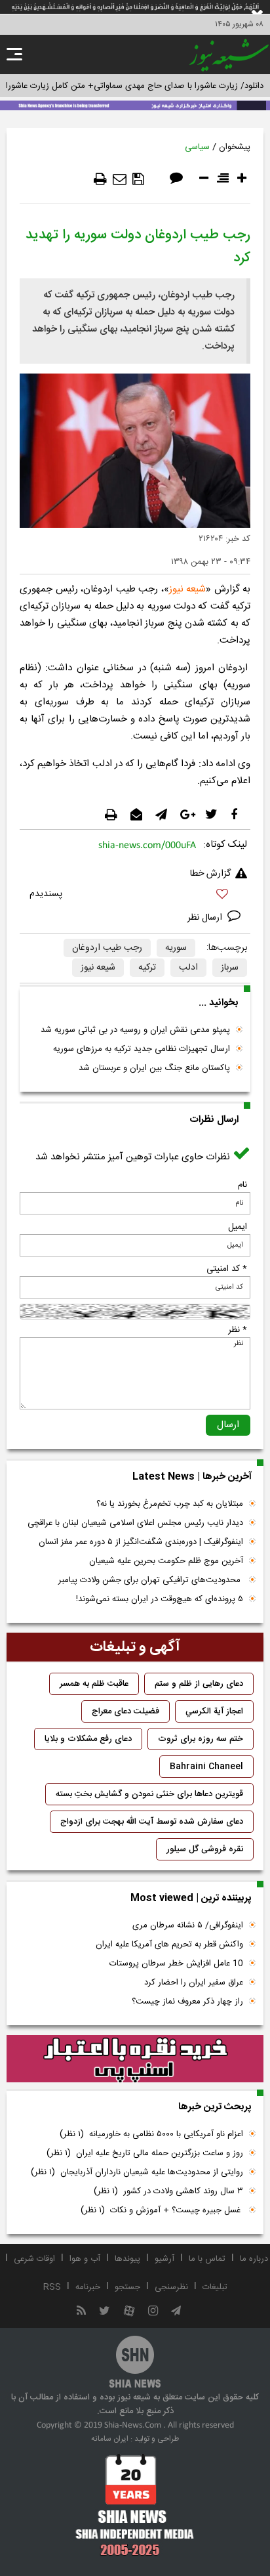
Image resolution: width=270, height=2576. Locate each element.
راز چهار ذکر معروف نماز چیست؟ (187, 2002)
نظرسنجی (171, 2287)
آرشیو (164, 2259)
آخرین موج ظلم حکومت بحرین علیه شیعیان (166, 1561)
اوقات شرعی (34, 2259)
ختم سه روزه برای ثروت (201, 1739)
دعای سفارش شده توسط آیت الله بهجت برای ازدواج (152, 1822)
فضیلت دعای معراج (125, 1711)
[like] (135, 896)
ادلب (188, 968)
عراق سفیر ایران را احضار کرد (194, 1983)
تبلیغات (215, 2287)
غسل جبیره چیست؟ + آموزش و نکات (162, 2210)
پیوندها (127, 2259)
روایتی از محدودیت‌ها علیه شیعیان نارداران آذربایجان (137, 2172)
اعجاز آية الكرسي (214, 1711)
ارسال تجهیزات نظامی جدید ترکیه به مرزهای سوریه (142, 1049)
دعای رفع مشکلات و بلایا (88, 1739)
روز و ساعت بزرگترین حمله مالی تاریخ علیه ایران (145, 2153)
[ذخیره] (138, 179)
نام (242, 1185)
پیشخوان (235, 147)
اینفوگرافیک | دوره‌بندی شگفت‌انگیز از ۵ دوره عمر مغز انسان (141, 1542)
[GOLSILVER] (135, 2059)
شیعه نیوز (188, 589)
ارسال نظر (206, 918)
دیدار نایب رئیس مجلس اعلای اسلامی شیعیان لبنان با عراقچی (135, 1523)
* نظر (238, 1330)
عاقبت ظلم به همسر (94, 1684)
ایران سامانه (110, 2439)
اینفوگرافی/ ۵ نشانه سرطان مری (188, 1925)
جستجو (127, 2287)
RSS (52, 2287)
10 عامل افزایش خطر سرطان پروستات (176, 1964)
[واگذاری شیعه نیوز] (135, 104)
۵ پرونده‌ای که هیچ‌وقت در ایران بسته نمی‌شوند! (160, 1599)
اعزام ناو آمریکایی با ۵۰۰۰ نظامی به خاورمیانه (151, 2134)
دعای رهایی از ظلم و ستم (199, 1684)
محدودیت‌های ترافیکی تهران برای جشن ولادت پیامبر (151, 1580)
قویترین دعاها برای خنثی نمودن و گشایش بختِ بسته (149, 1794)
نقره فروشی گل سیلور (205, 1849)
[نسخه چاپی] (100, 179)
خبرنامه (88, 2287)
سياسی (197, 147)
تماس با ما (207, 2259)
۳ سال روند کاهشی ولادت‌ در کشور (168, 2191)
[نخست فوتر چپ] (135, 2504)
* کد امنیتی (227, 1269)
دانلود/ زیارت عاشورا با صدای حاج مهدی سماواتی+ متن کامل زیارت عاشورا (135, 86)
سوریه (176, 948)
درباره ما (254, 2259)
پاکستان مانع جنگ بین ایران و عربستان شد (154, 1068)
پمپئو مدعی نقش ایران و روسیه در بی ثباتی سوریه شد (135, 1030)
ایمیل (238, 1227)
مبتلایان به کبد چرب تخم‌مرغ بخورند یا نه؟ (170, 1504)
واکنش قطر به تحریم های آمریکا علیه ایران (169, 1944)
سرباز (230, 968)
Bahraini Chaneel (206, 1767)
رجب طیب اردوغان (107, 948)
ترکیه (147, 968)
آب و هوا (85, 2259)
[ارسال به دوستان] (120, 179)
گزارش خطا (210, 874)
